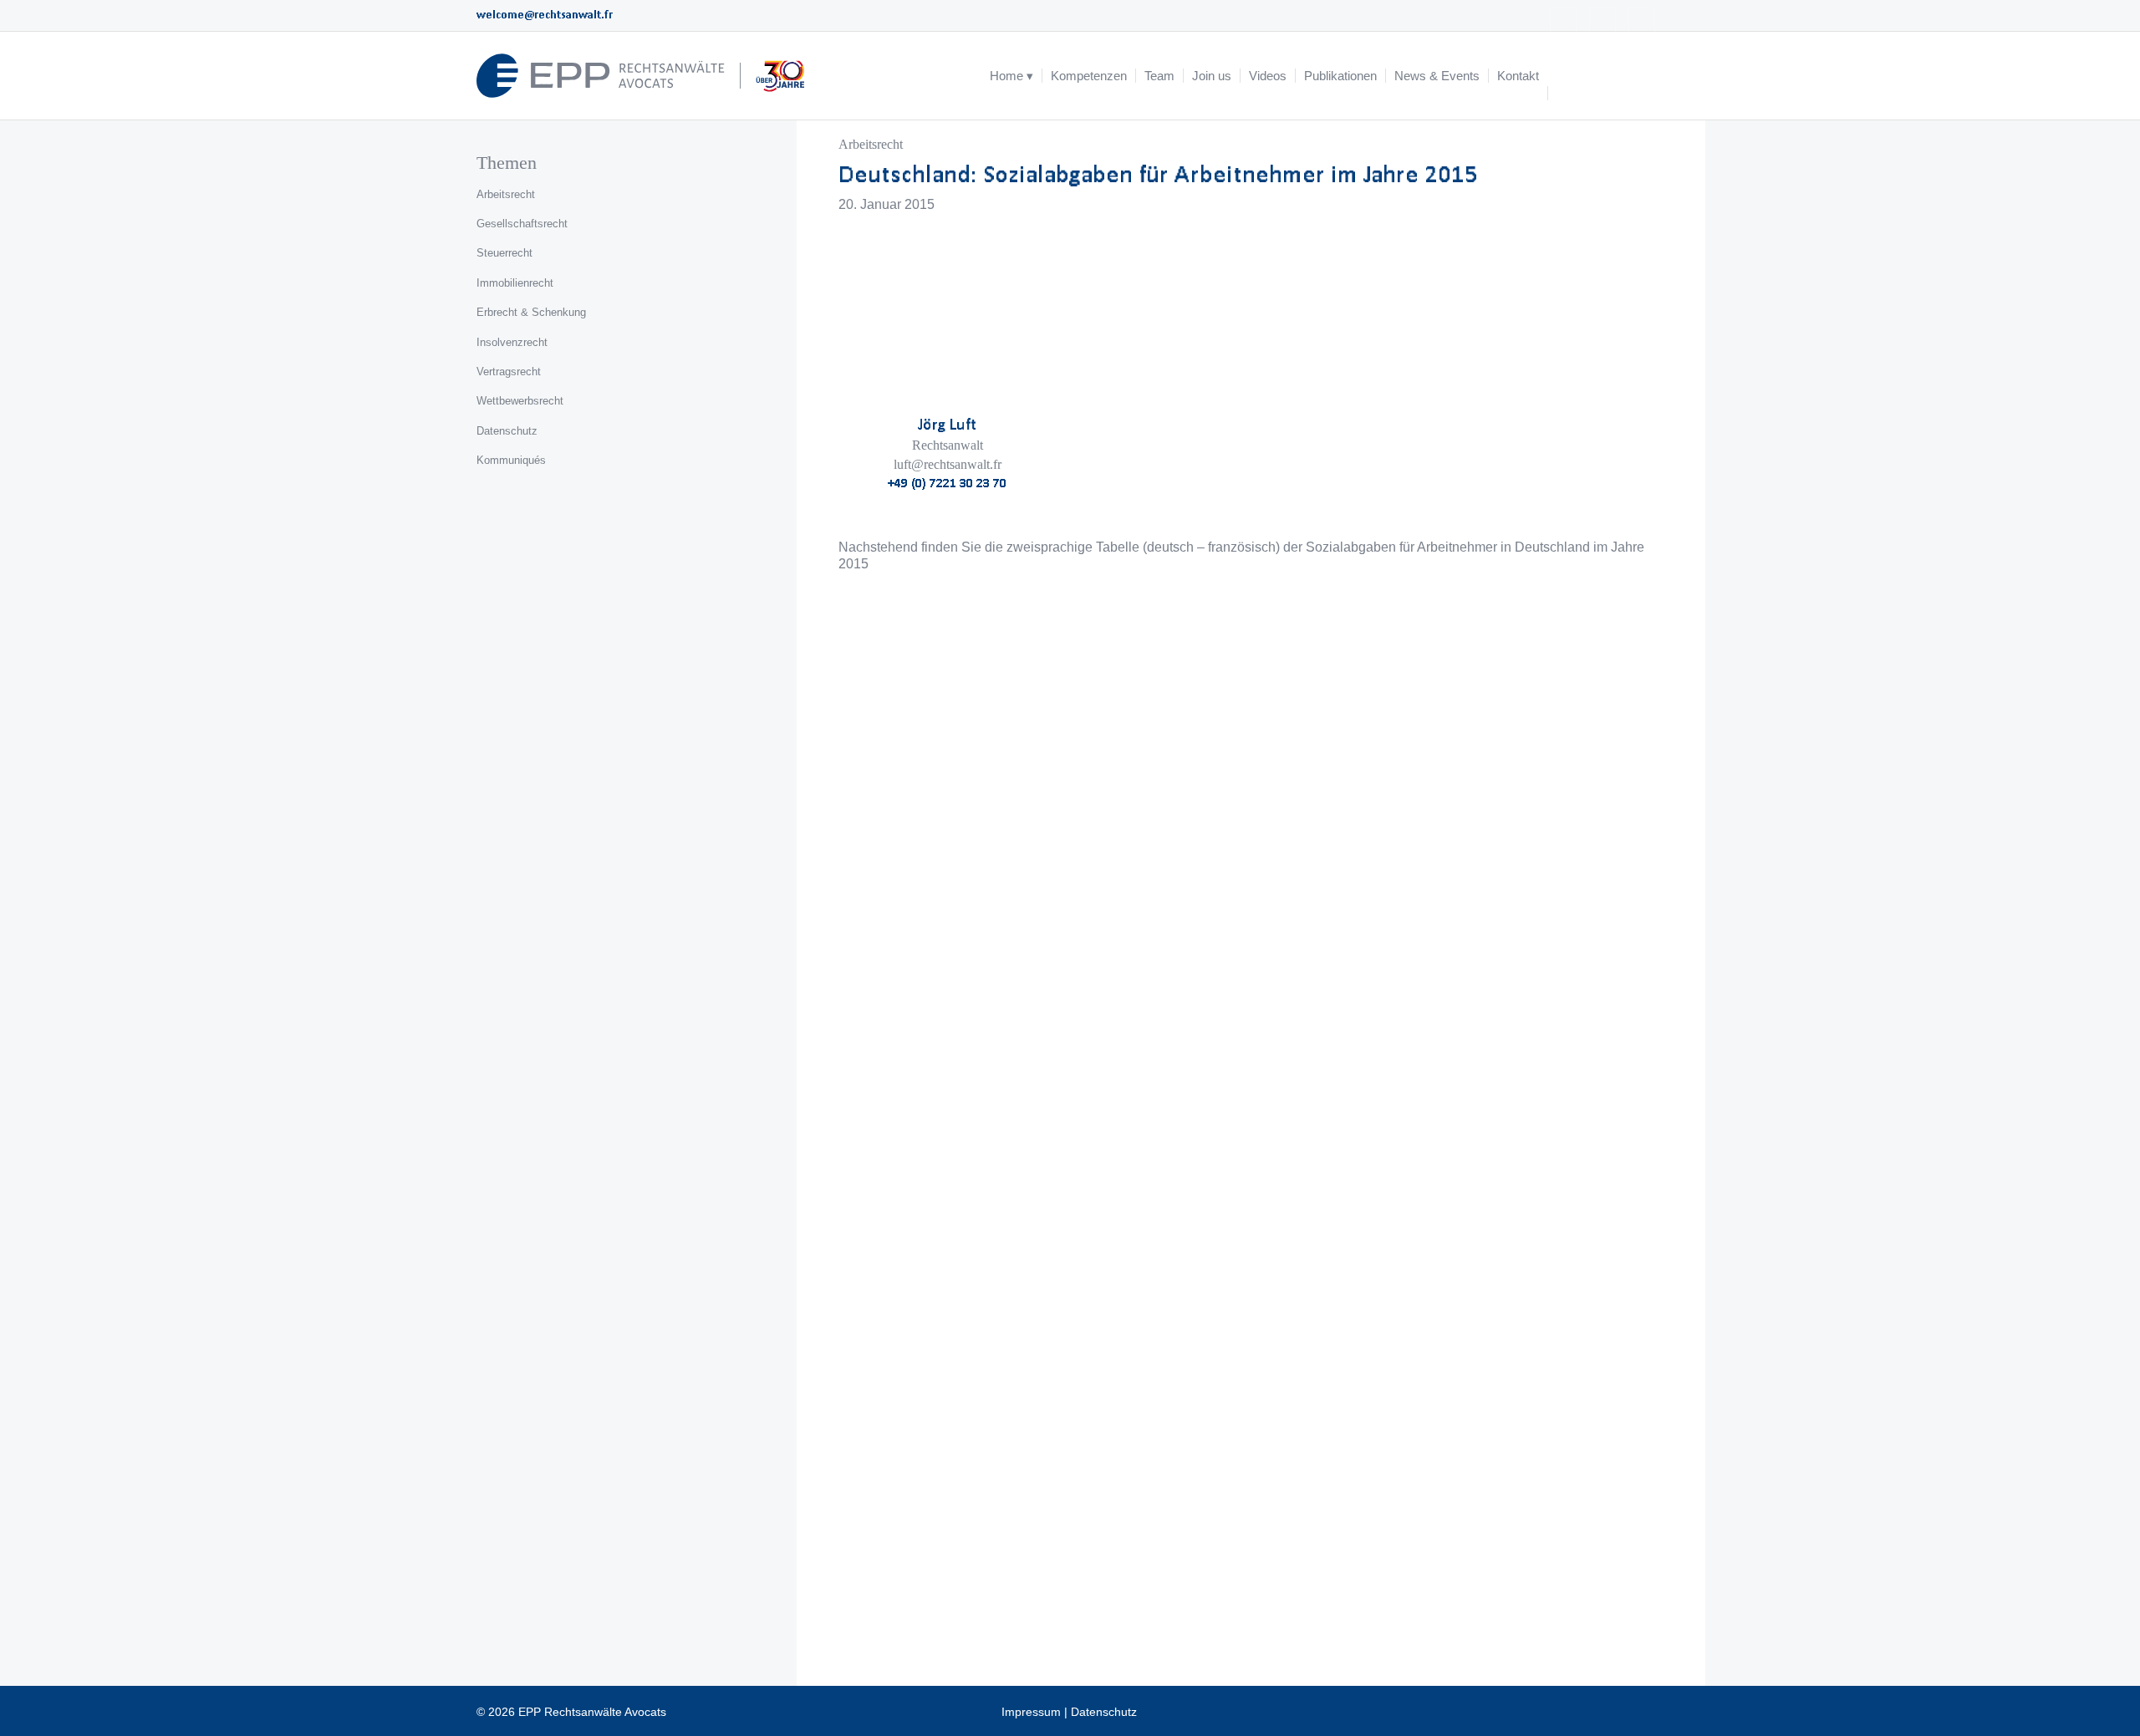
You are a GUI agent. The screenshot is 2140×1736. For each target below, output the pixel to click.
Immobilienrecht (515, 283)
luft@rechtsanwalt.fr (948, 464)
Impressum (1031, 1712)
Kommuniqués (511, 460)
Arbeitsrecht (871, 144)
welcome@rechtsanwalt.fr (545, 15)
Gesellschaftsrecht (522, 224)
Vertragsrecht (509, 372)
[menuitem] (1011, 76)
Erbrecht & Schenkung (531, 312)
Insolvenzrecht (512, 342)
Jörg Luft (947, 424)
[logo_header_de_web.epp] (641, 76)
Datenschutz (507, 431)
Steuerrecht (504, 253)
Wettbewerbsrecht (520, 401)
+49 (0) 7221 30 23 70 (947, 483)
